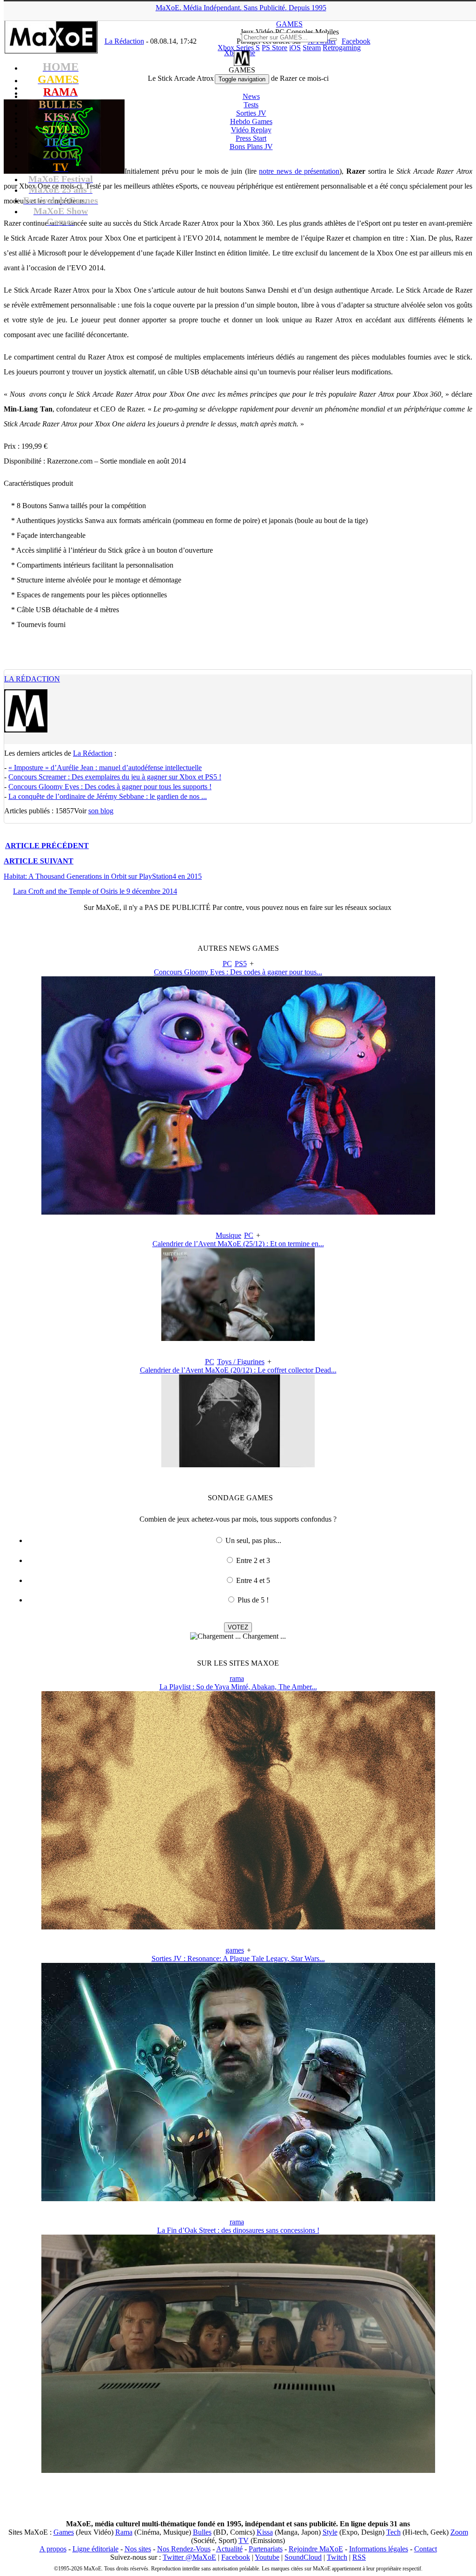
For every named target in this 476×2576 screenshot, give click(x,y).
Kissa (265, 2532)
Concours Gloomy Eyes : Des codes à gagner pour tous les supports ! (110, 787)
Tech (393, 2532)
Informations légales (379, 2549)
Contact (426, 2549)
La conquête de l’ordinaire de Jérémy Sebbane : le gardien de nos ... (108, 796)
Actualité (229, 2549)
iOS (295, 48)
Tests (251, 105)
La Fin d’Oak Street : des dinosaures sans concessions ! (238, 2230)
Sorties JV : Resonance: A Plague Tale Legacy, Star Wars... (238, 1958)
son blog (101, 811)
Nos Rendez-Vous (184, 2549)
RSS (359, 2557)
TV (244, 2540)
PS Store (274, 48)
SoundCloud (303, 2557)
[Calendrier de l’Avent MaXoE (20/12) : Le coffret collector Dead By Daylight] (238, 1465)
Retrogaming (342, 48)
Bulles (202, 2532)
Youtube (267, 2557)
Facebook (236, 2557)
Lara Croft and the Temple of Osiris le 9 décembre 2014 (95, 891)
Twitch (337, 2557)
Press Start (251, 138)
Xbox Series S (239, 48)
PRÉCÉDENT (47, 846)
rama (237, 1678)
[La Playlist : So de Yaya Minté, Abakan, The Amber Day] (238, 1927)
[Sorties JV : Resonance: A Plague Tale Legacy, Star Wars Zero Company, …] (238, 2199)
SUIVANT (39, 861)
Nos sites (138, 2549)
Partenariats (266, 2549)
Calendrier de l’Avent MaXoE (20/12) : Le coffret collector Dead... (238, 1370)
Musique (228, 1235)
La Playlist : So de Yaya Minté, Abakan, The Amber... (238, 1687)
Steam (312, 48)
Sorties (251, 113)
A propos (53, 2549)
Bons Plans (251, 147)
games (235, 1950)
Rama (124, 2532)
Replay (251, 130)
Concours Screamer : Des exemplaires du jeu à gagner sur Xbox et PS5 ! (115, 777)
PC (227, 964)
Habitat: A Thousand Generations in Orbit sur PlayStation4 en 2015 (103, 876)
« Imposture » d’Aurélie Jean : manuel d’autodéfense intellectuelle (105, 768)
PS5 (241, 964)
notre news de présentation (299, 171)
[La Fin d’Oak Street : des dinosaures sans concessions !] (238, 2470)
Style (330, 2532)
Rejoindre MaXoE (316, 2549)
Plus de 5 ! (253, 1600)
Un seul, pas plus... (253, 1540)
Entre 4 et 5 (253, 1580)
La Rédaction (32, 679)
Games (64, 2532)
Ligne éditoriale (96, 2549)
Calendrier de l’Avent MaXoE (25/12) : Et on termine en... (238, 1244)
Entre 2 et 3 (253, 1560)
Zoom (459, 2532)
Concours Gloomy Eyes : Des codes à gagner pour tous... (238, 972)
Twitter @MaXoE (189, 2557)
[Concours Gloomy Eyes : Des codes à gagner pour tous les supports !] (238, 1212)
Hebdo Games (251, 121)
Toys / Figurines (241, 1362)
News (251, 96)
